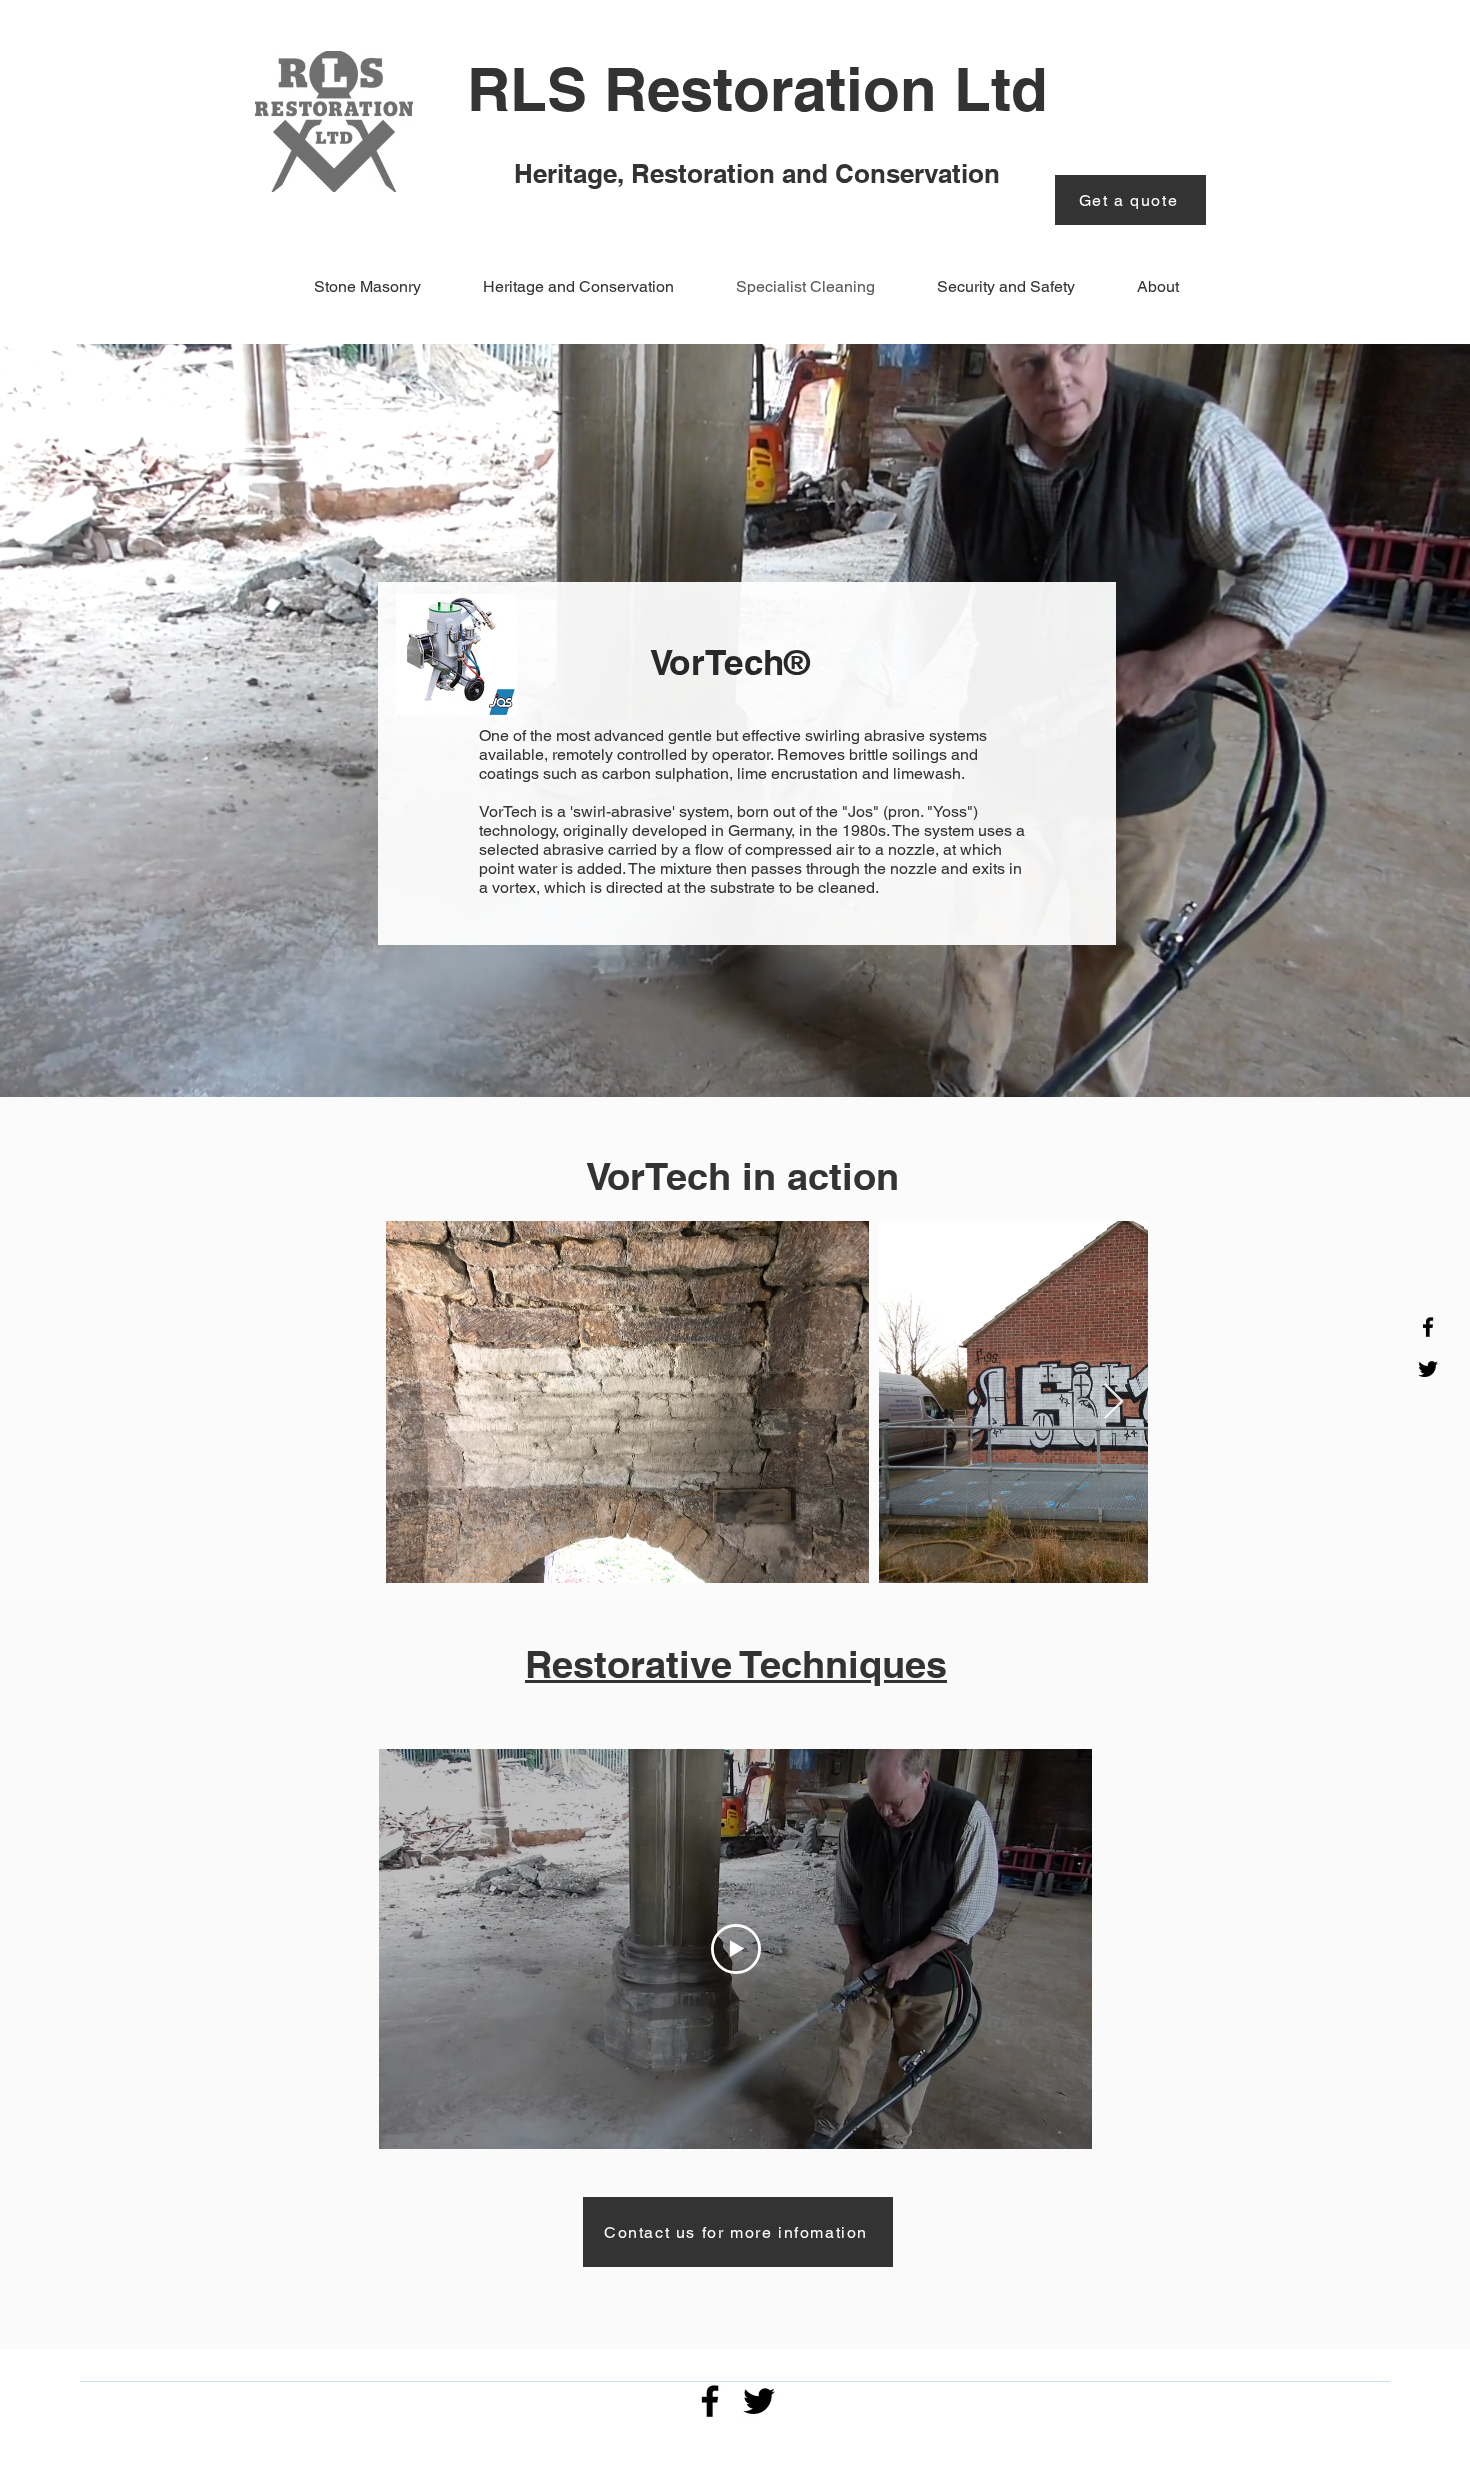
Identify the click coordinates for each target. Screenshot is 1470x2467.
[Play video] (736, 1949)
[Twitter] (1428, 1369)
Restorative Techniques (736, 1664)
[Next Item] (1113, 1402)
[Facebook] (1428, 1327)
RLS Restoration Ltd (757, 89)
